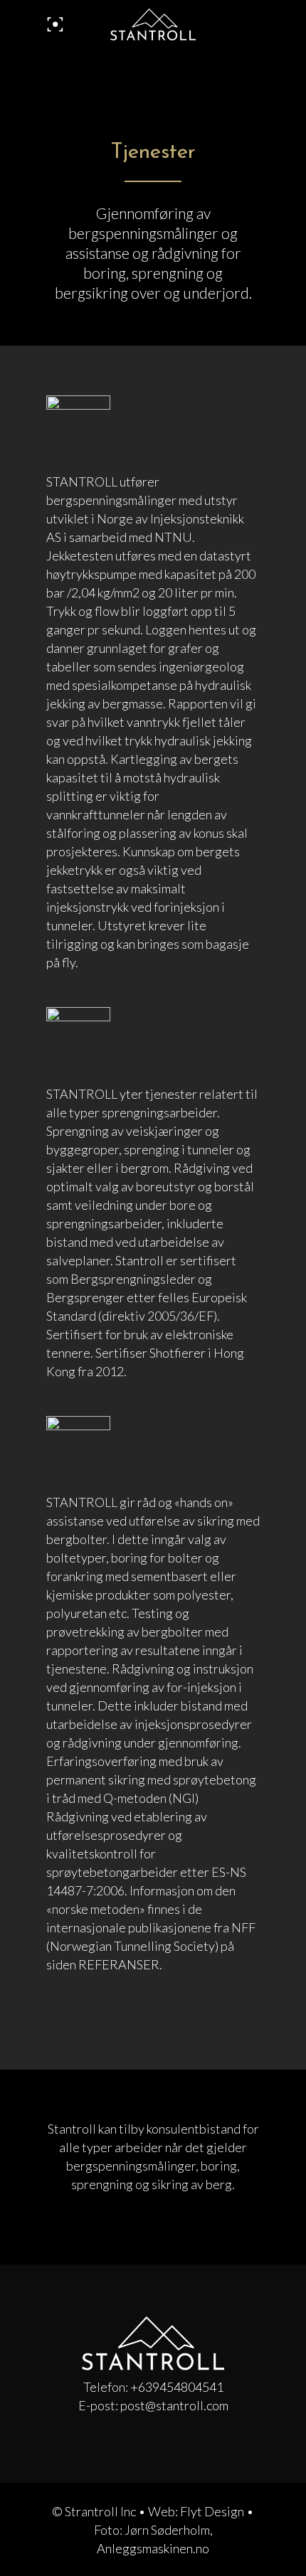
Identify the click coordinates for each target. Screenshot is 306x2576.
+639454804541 (177, 2387)
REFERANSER (119, 1964)
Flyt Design (212, 2511)
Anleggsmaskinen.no (153, 2548)
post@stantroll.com (174, 2405)
